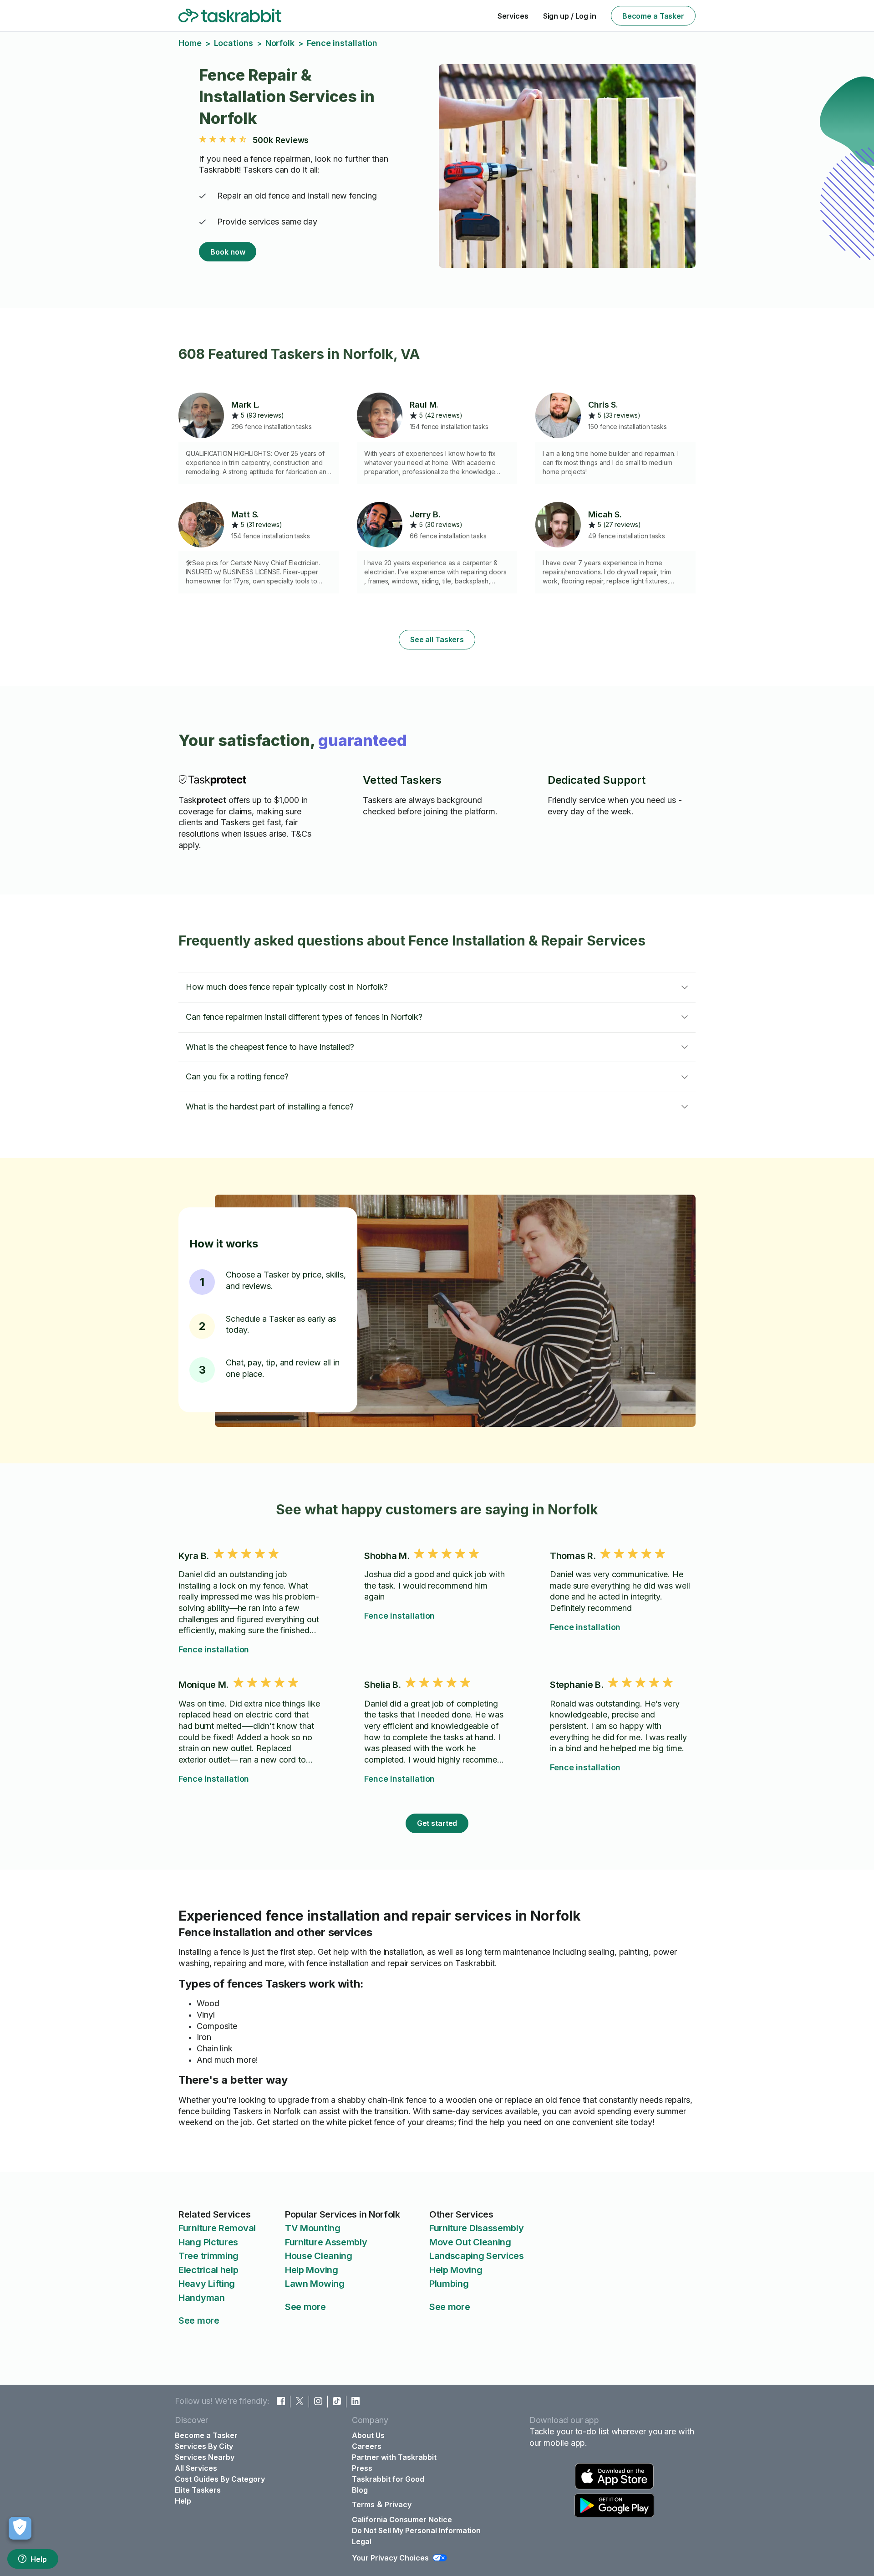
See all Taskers (437, 639)
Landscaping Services (477, 2256)
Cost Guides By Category (220, 2479)
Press (362, 2468)
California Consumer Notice (402, 2520)
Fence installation (214, 1649)
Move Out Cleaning (470, 2242)
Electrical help (208, 2270)
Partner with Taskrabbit (394, 2457)
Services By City (204, 2446)
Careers (367, 2446)
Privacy (398, 2504)
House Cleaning (319, 2256)
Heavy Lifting (207, 2284)
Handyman (202, 2298)
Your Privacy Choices (390, 2558)
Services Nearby (205, 2457)
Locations (234, 43)
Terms (363, 2504)
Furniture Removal (217, 2228)
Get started (437, 1823)
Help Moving (312, 2270)
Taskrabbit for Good (388, 2479)
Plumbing (449, 2284)
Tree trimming (208, 2256)
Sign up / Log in (570, 16)
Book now (228, 252)
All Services (196, 2468)
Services (513, 16)
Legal (362, 2541)
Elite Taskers (198, 2490)
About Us (368, 2435)
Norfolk (280, 43)
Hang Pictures (208, 2242)
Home (190, 43)
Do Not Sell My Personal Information (416, 2530)
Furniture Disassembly (477, 2228)
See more (199, 2320)
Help (39, 2559)
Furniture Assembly (326, 2242)
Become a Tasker (653, 16)
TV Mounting (313, 2228)
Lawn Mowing (315, 2284)
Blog (360, 2490)
